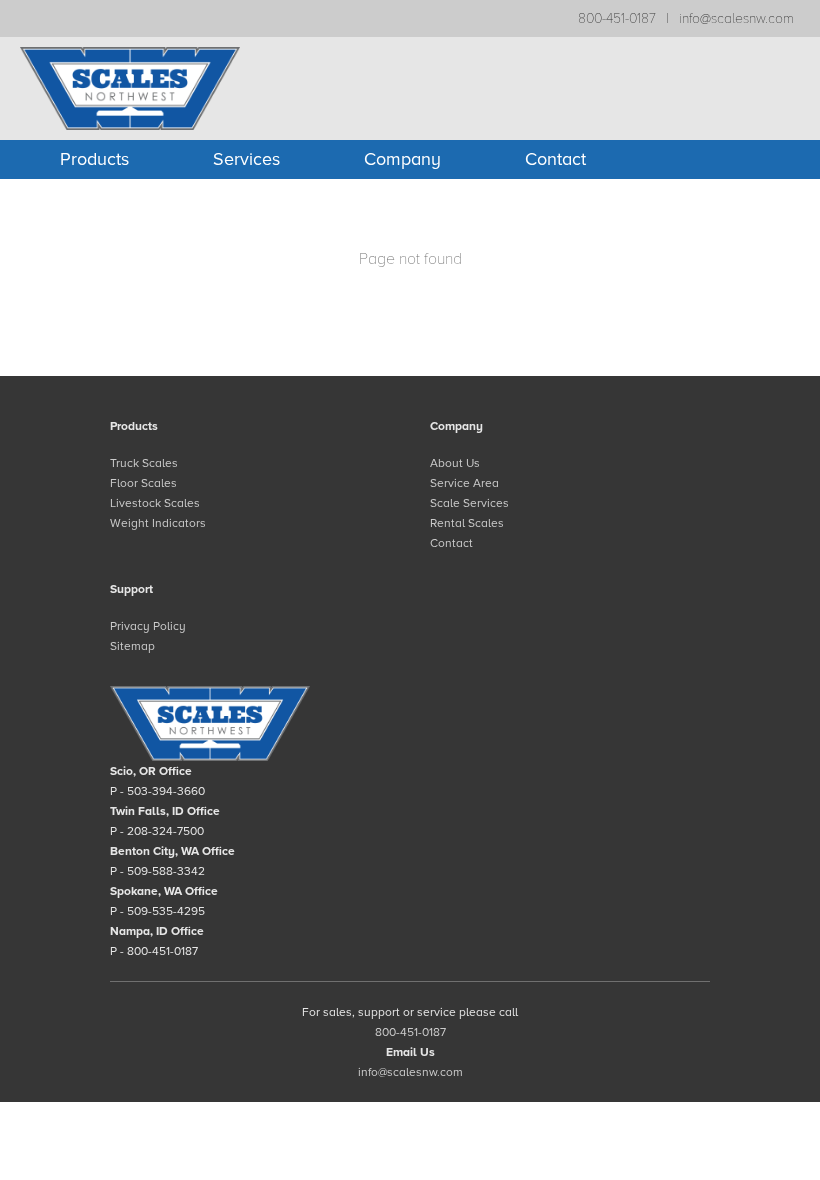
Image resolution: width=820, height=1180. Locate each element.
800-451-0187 (617, 18)
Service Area (464, 483)
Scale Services (469, 503)
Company (402, 159)
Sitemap (132, 646)
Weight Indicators (158, 523)
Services (246, 159)
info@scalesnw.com (736, 18)
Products (94, 159)
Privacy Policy (148, 626)
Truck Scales (144, 463)
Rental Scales (467, 523)
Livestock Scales (155, 503)
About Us (455, 463)
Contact (555, 159)
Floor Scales (143, 483)
